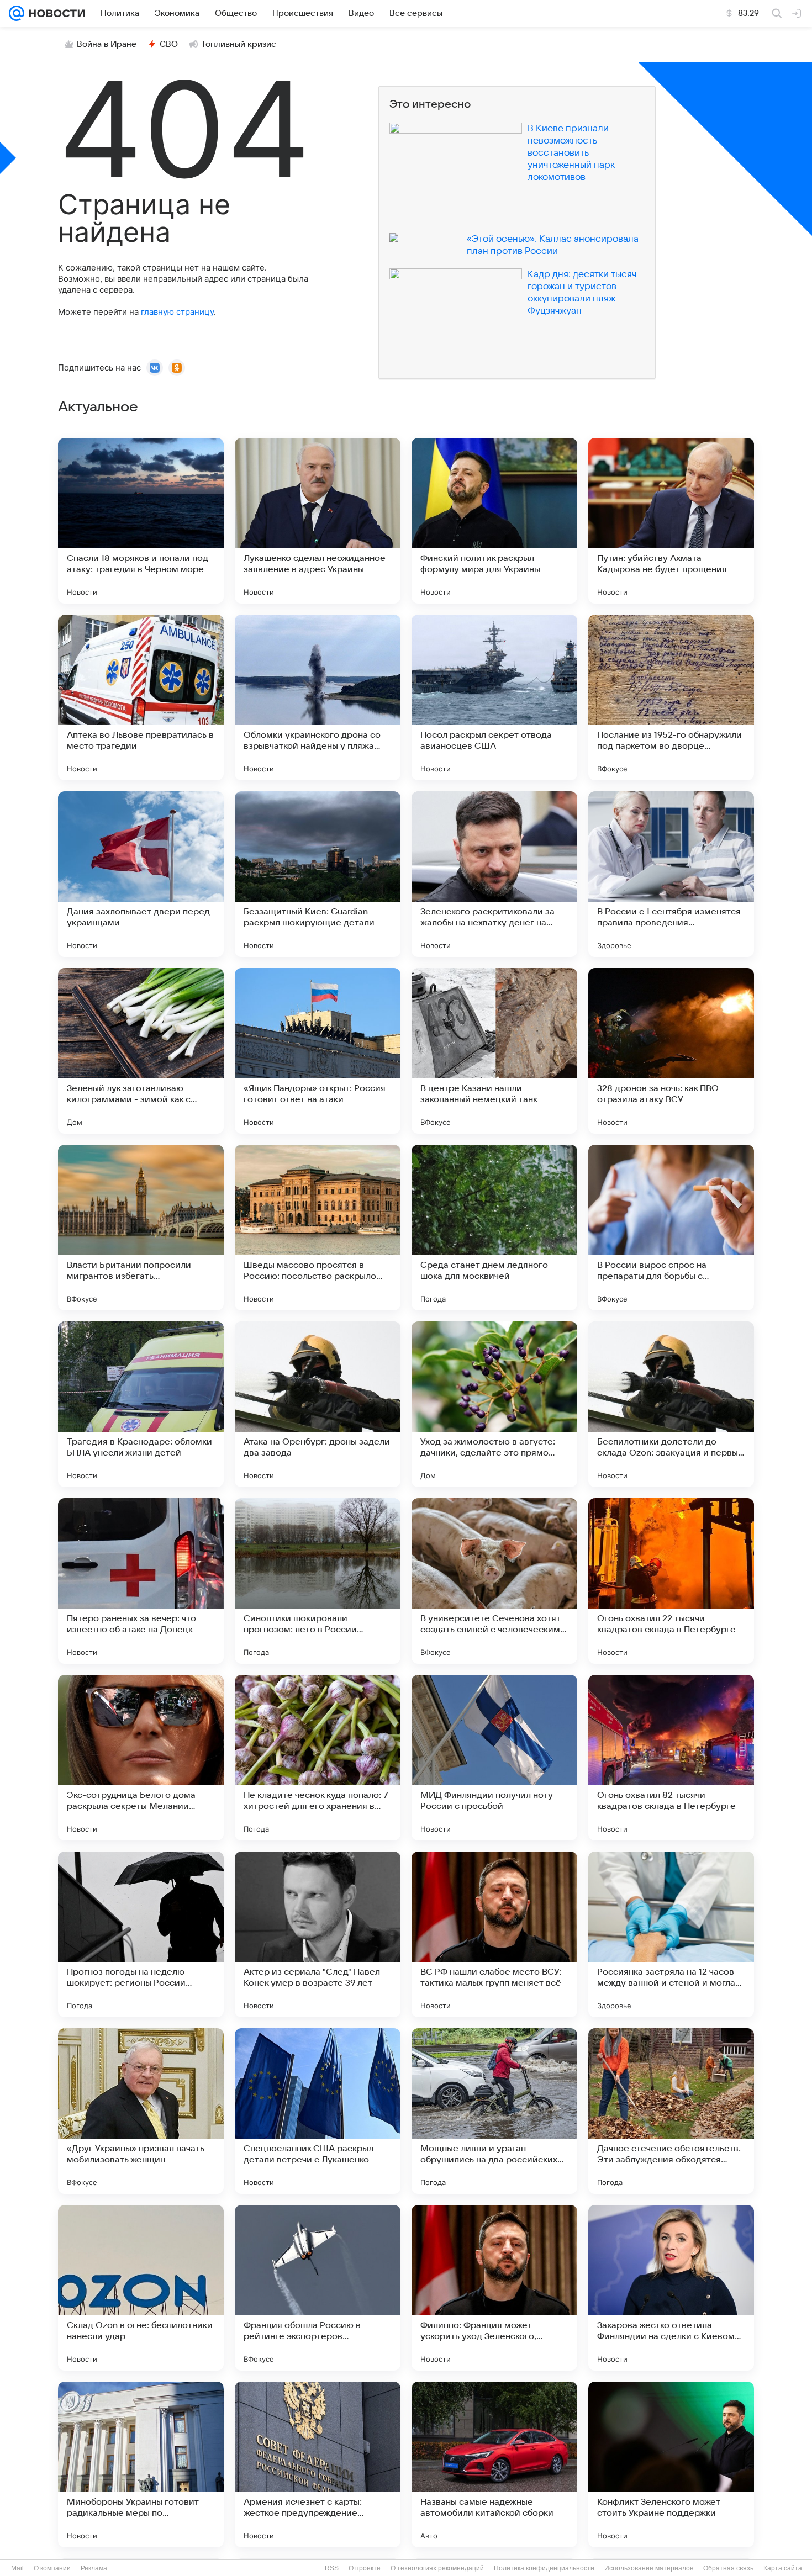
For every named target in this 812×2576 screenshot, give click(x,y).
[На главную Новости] (55, 13)
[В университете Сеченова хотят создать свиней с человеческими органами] (494, 1581)
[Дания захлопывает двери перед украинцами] (141, 874)
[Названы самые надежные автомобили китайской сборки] (494, 2464)
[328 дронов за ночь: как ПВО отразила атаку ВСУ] (671, 1051)
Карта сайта (783, 2568)
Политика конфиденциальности (544, 2568)
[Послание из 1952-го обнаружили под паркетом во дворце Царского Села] (671, 697)
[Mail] (17, 13)
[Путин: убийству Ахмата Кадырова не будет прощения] (671, 521)
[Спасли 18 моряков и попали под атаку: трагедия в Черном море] (141, 521)
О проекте (365, 2568)
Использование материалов (649, 2568)
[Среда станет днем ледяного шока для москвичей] (494, 1228)
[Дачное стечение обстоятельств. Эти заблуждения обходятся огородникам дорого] (671, 2111)
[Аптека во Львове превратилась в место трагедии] (141, 697)
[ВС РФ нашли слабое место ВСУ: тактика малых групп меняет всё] (494, 1934)
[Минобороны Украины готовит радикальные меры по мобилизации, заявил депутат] (141, 2464)
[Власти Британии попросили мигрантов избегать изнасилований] (141, 1228)
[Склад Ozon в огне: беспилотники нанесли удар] (141, 2288)
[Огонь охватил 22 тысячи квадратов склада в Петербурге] (671, 1581)
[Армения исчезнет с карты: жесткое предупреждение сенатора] (318, 2464)
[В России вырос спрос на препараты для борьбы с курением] (671, 1228)
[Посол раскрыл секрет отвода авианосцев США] (494, 697)
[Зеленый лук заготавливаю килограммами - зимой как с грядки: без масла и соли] (141, 1051)
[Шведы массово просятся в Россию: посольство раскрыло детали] (318, 1228)
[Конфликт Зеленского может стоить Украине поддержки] (671, 2464)
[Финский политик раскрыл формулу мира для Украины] (494, 521)
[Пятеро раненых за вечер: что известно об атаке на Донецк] (141, 1581)
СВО (169, 44)
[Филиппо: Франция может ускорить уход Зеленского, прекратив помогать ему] (494, 2288)
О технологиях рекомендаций (437, 2568)
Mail (17, 2568)
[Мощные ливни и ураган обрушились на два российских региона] (494, 2111)
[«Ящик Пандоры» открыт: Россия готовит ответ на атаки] (318, 1051)
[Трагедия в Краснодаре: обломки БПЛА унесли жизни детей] (141, 1404)
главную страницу (177, 312)
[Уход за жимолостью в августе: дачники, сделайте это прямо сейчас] (494, 1404)
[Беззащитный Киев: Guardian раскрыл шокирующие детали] (318, 874)
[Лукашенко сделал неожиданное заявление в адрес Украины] (318, 521)
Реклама (94, 2568)
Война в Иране (107, 44)
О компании (52, 2568)
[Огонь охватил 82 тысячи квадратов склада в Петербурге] (671, 1758)
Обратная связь (728, 2568)
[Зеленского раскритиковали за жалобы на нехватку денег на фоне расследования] (494, 874)
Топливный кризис (239, 44)
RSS (332, 2568)
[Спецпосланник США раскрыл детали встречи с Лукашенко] (318, 2111)
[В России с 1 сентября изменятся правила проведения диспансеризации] (671, 874)
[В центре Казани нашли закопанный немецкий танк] (494, 1051)
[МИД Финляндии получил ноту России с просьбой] (494, 1758)
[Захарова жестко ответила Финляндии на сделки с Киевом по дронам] (671, 2288)
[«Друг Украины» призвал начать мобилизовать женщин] (141, 2111)
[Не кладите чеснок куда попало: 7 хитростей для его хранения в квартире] (318, 1758)
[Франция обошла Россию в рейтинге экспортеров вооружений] (318, 2288)
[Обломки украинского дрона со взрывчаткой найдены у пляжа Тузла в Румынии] (318, 697)
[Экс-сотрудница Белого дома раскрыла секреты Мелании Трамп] (141, 1758)
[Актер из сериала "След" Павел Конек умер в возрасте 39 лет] (318, 1934)
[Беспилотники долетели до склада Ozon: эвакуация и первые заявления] (671, 1404)
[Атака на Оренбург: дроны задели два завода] (318, 1404)
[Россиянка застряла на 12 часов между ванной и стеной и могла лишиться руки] (671, 1934)
